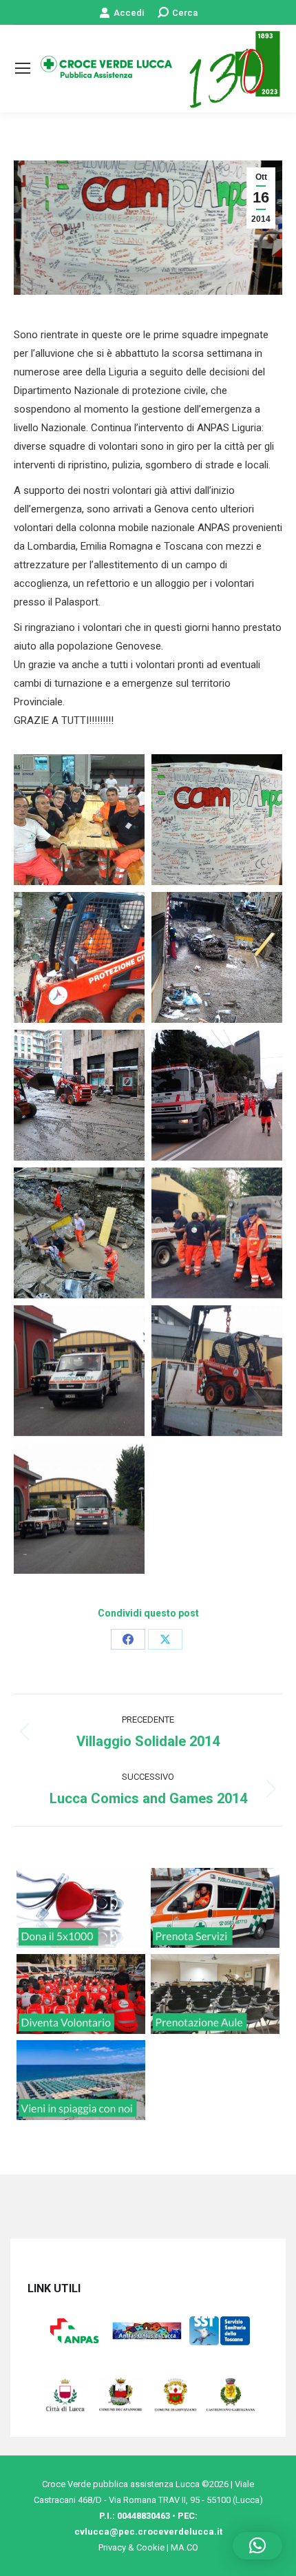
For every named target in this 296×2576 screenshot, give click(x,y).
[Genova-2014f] (79, 1233)
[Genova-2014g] (217, 1233)
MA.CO (184, 2547)
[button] (257, 2546)
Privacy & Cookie (131, 2547)
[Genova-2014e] (217, 1095)
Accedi (129, 13)
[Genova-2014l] (79, 1508)
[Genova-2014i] (217, 1371)
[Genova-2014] (79, 820)
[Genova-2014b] (79, 957)
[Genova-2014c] (217, 957)
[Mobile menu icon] (23, 68)
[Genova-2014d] (79, 1095)
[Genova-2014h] (79, 1371)
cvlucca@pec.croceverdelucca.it (148, 2532)
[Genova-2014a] (217, 820)
